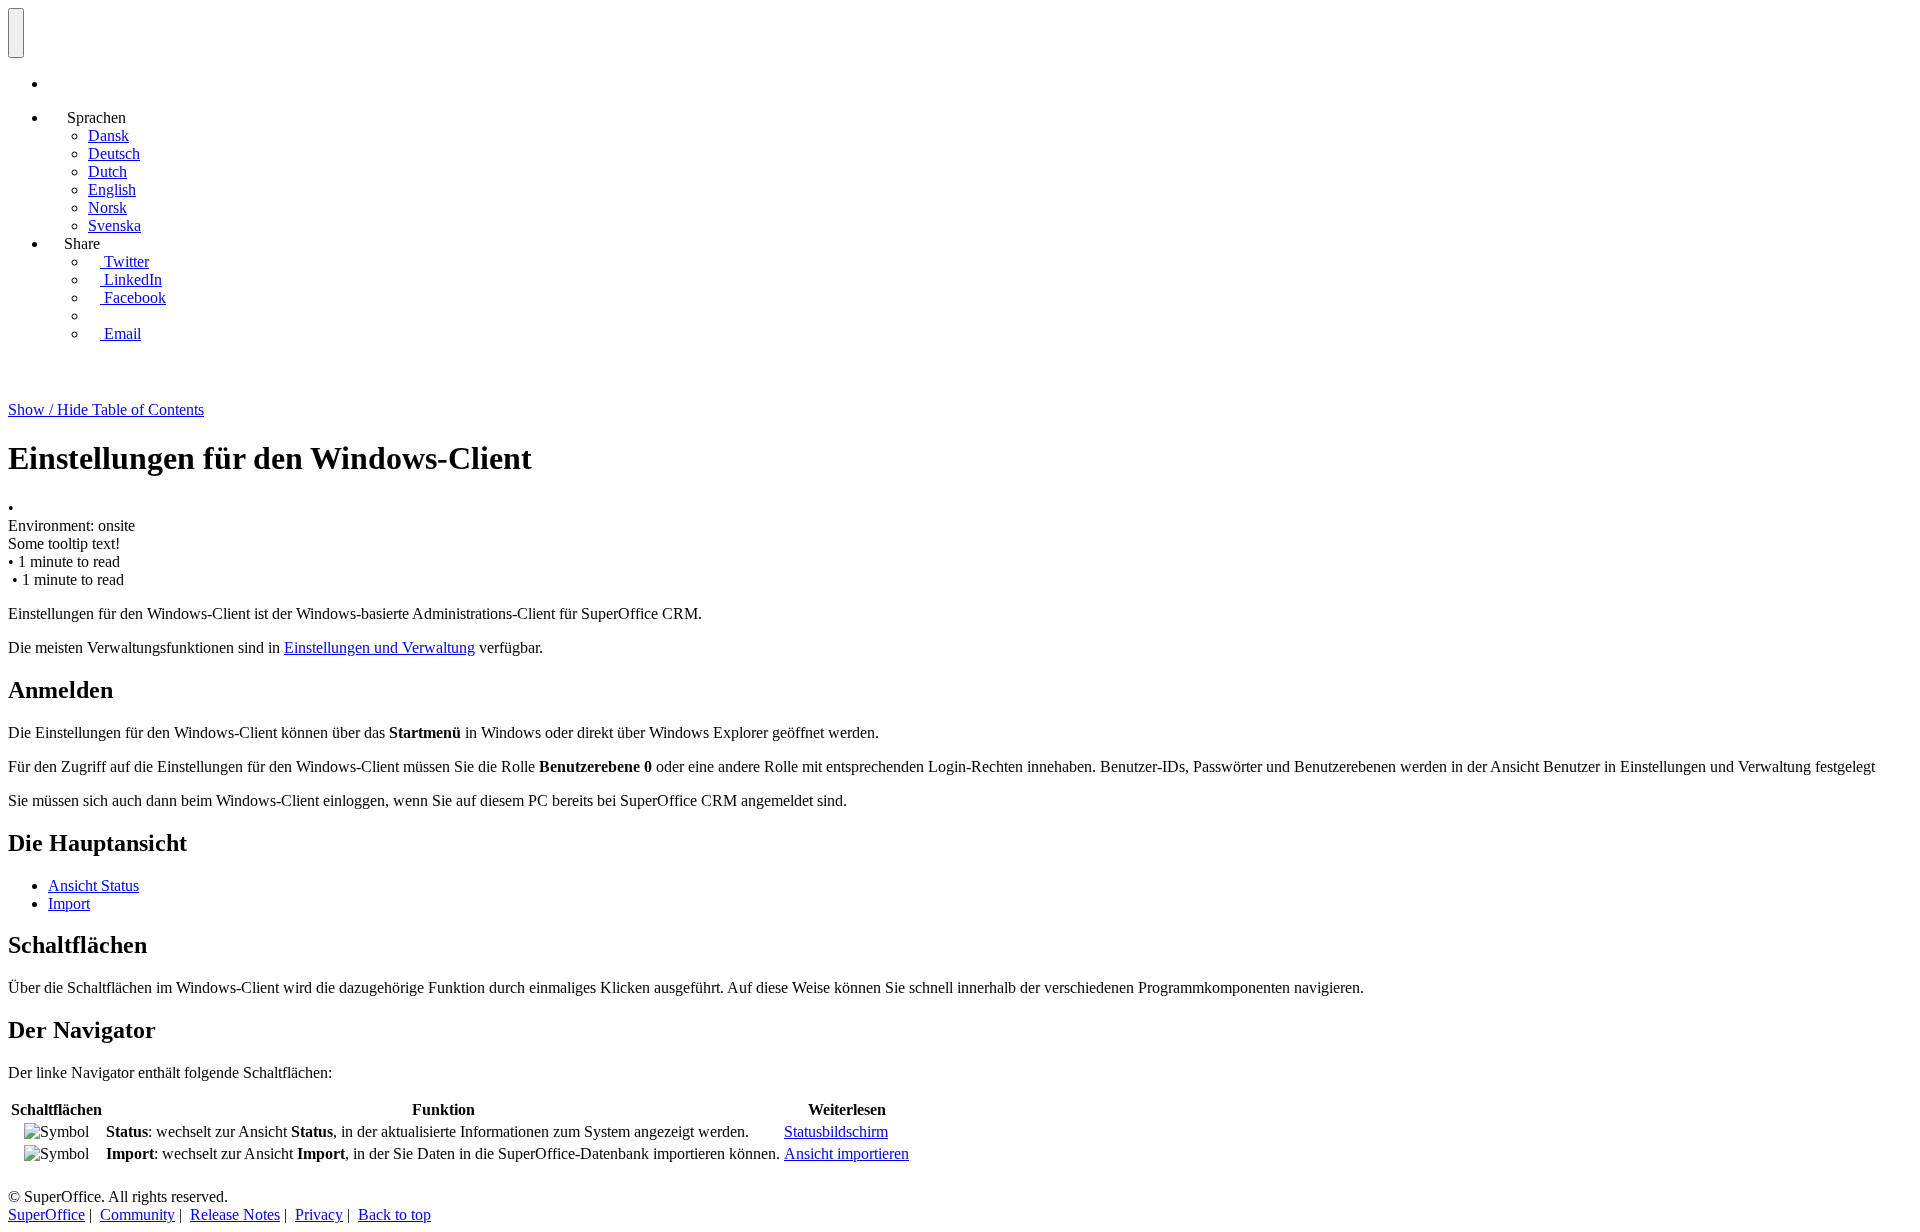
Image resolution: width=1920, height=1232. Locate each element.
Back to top (394, 1214)
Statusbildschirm (836, 1131)
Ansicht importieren (846, 1153)
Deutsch (114, 153)
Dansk (108, 135)
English (112, 189)
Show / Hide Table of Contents (106, 409)
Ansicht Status (93, 885)
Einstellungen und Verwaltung (379, 647)
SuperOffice (46, 1214)
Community (137, 1214)
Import (69, 903)
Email (120, 333)
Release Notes (235, 1214)
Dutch (107, 171)
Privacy (319, 1214)
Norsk (107, 207)
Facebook (133, 297)
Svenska (114, 225)
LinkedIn (131, 279)
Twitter (124, 261)
